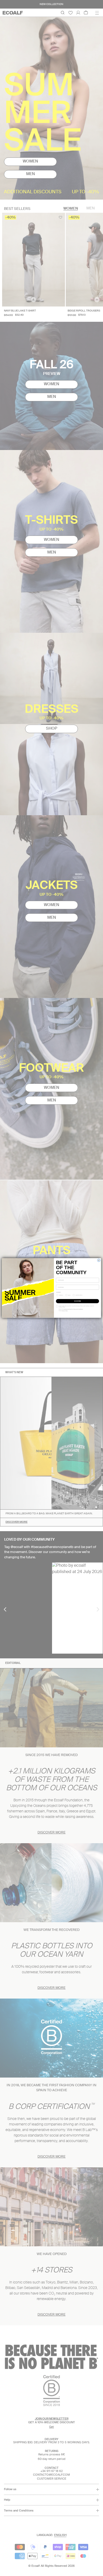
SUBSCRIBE (77, 1301)
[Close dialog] (99, 1260)
